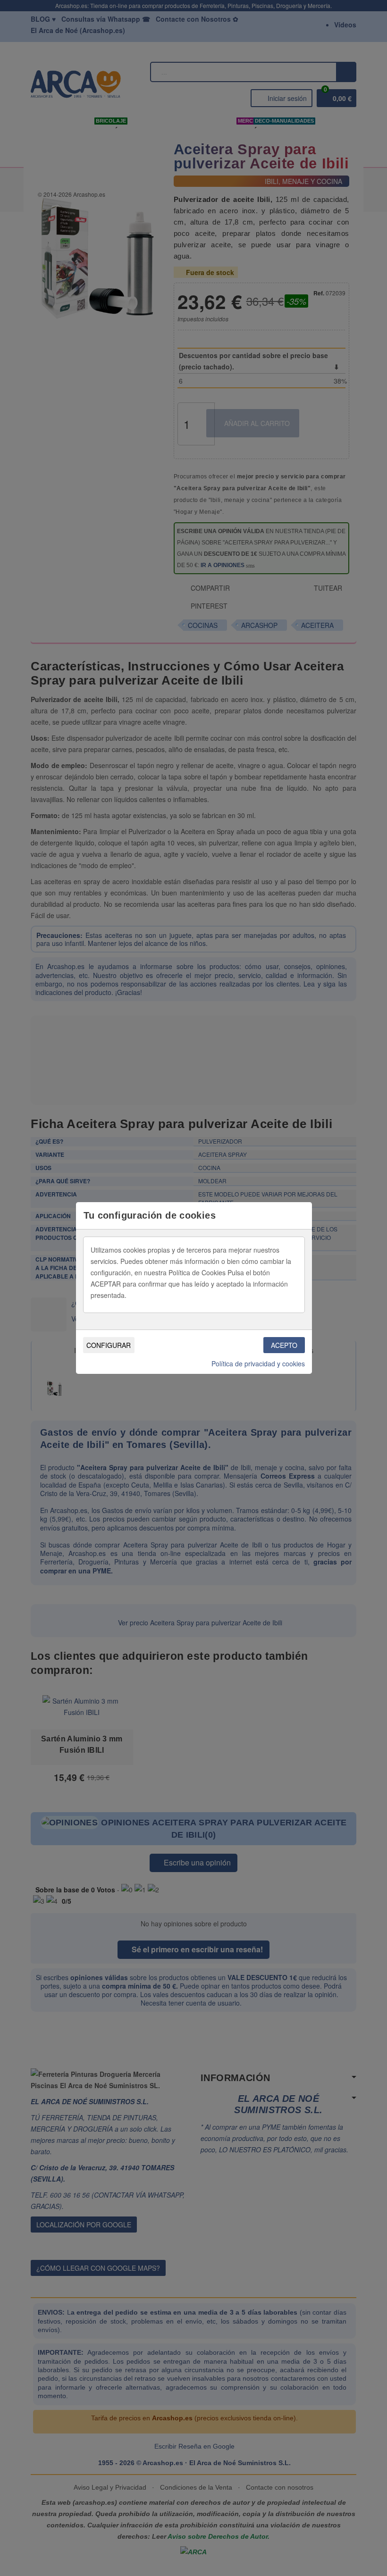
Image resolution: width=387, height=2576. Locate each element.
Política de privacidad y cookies (258, 1363)
